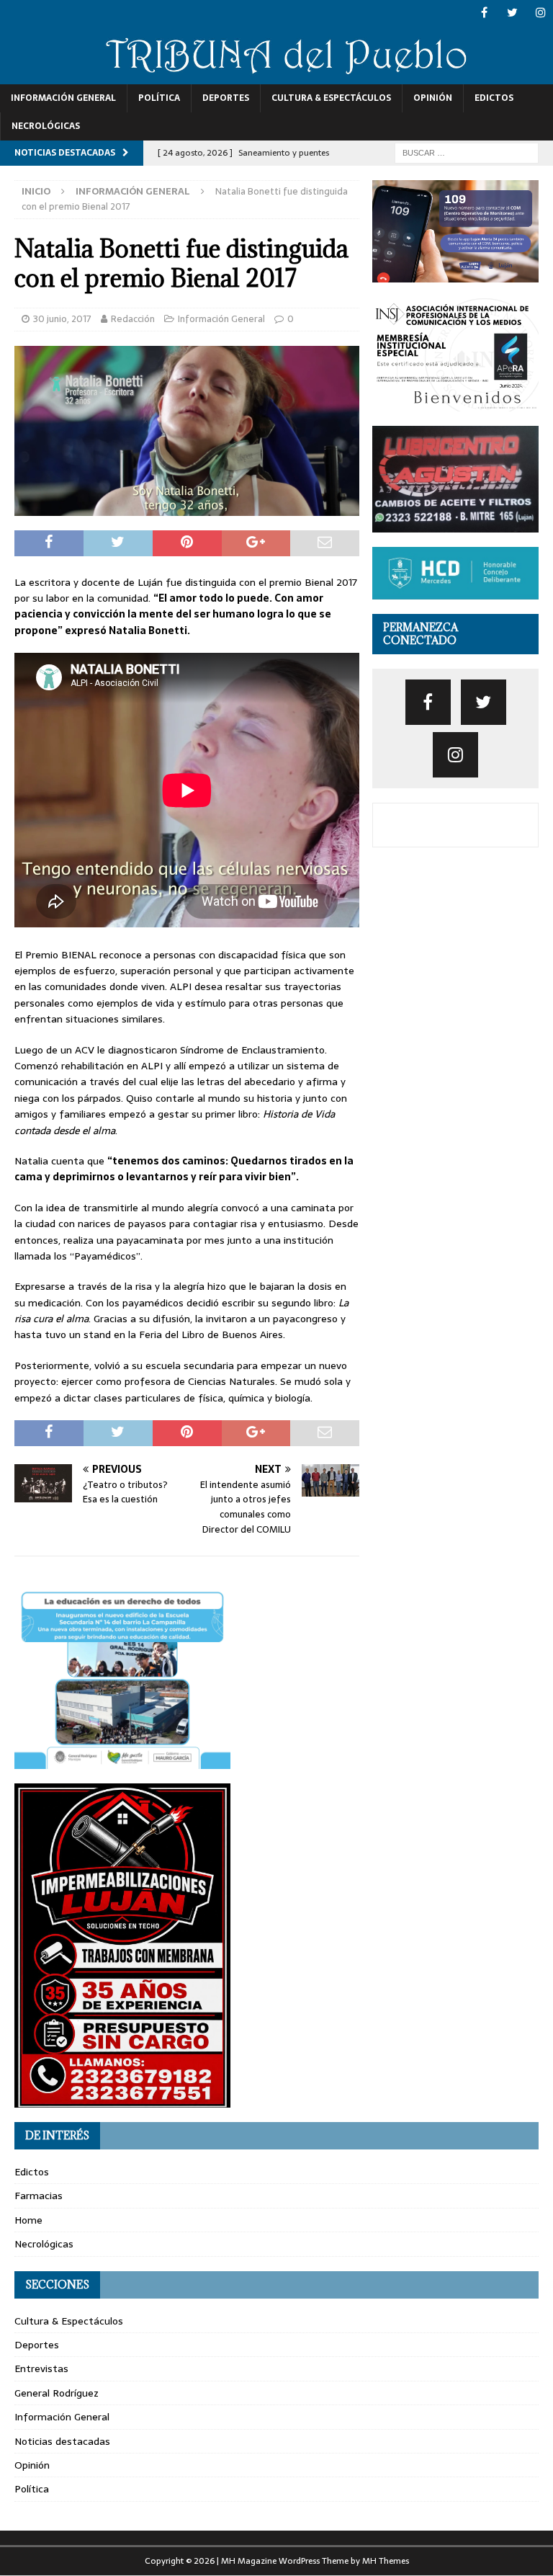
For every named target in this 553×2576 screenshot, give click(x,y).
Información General (63, 98)
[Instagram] (540, 13)
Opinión (433, 98)
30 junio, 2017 (62, 319)
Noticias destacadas (62, 2441)
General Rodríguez (57, 2393)
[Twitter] (512, 13)
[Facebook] (484, 13)
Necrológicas (46, 126)
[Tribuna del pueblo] (276, 76)
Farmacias (39, 2196)
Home (28, 2220)
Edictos (494, 98)
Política (159, 98)
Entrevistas (41, 2368)
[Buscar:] (467, 152)
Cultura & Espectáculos (331, 98)
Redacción (133, 319)
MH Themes (386, 2561)
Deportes (226, 98)
